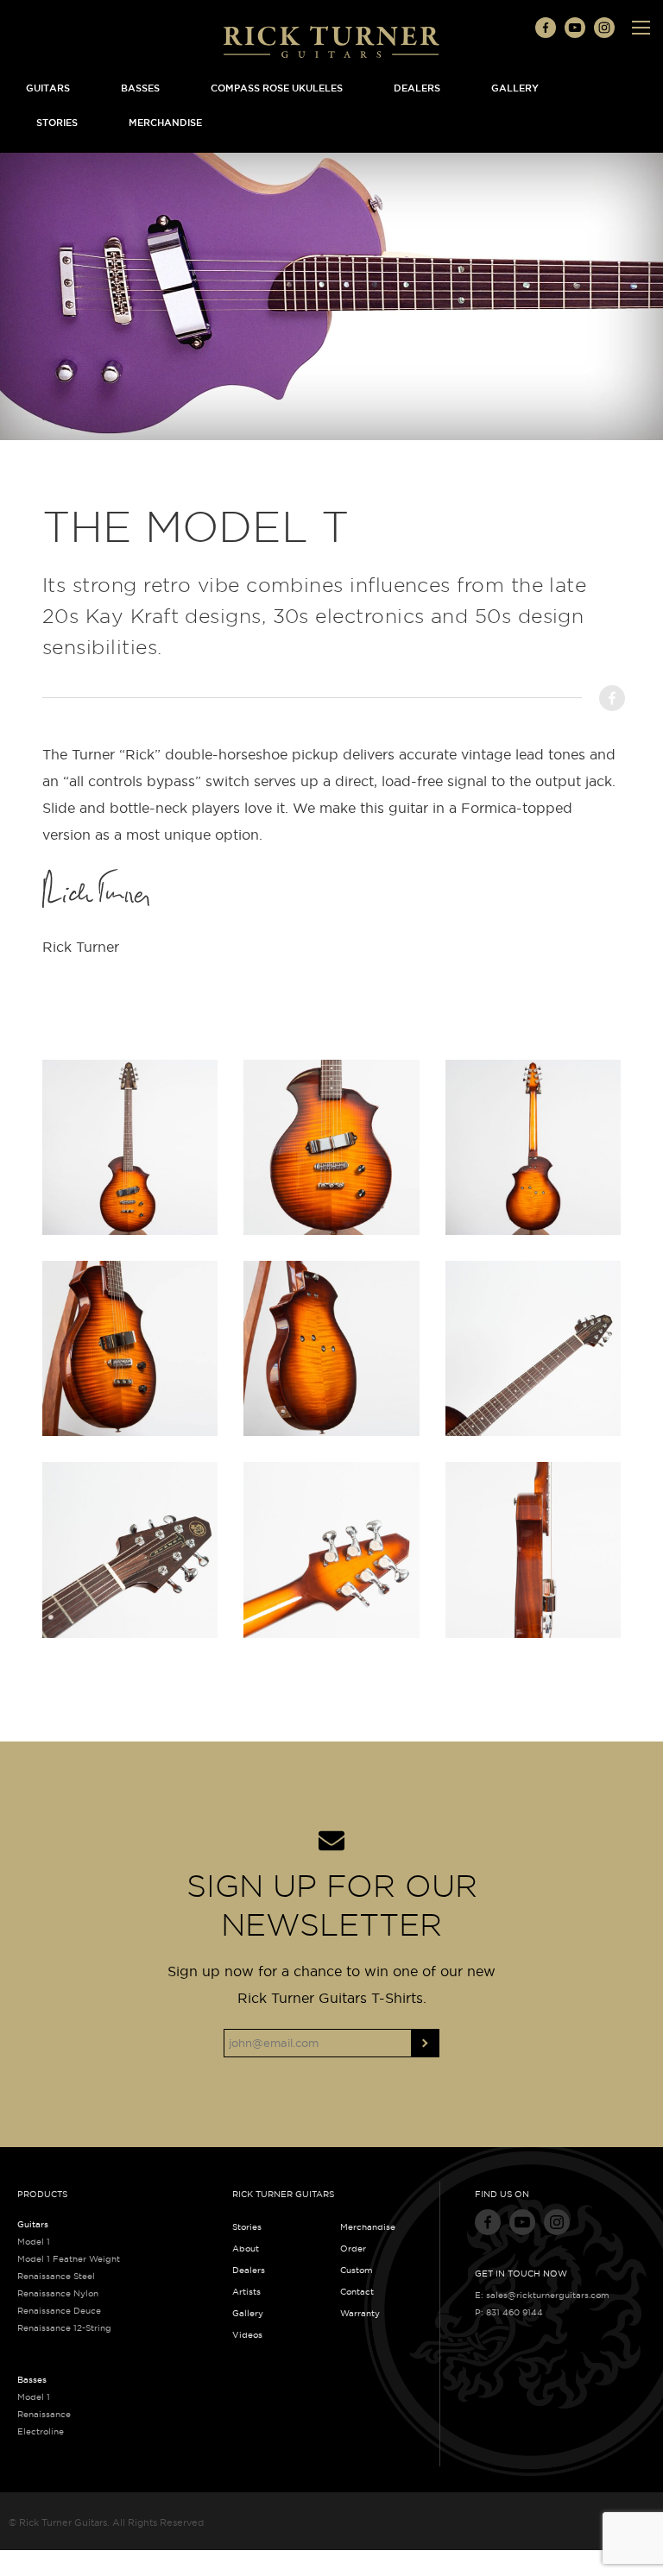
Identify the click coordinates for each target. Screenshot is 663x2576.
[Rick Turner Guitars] (331, 41)
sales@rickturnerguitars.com (548, 2295)
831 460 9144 (515, 2312)
